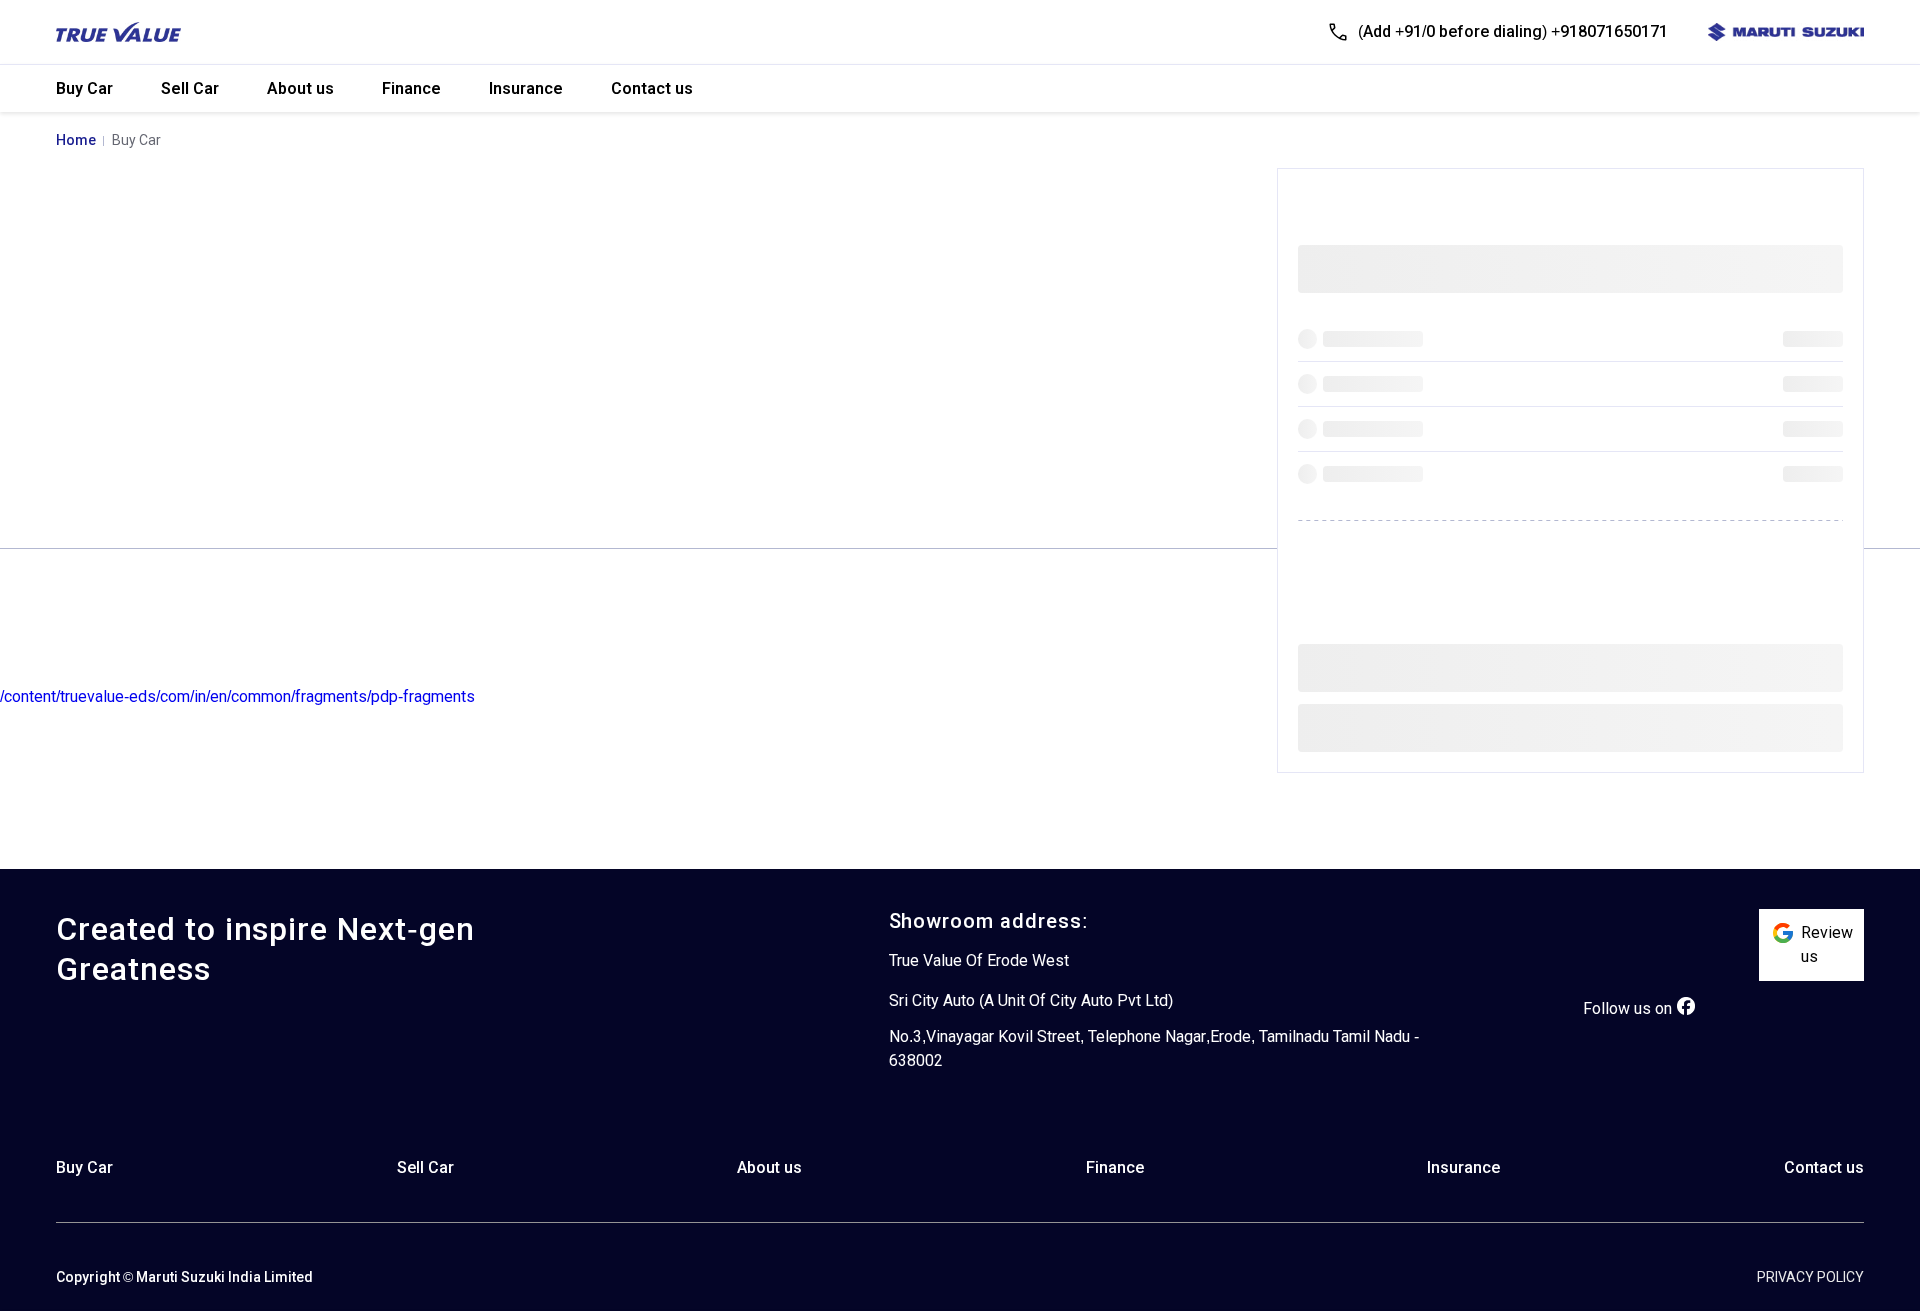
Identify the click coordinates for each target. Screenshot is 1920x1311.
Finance (411, 88)
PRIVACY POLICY (1810, 1277)
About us (300, 88)
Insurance (526, 88)
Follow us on (1627, 1008)
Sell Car (190, 88)
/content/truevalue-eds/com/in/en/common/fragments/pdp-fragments (237, 696)
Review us (1827, 944)
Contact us (652, 88)
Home (76, 140)
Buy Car (84, 88)
